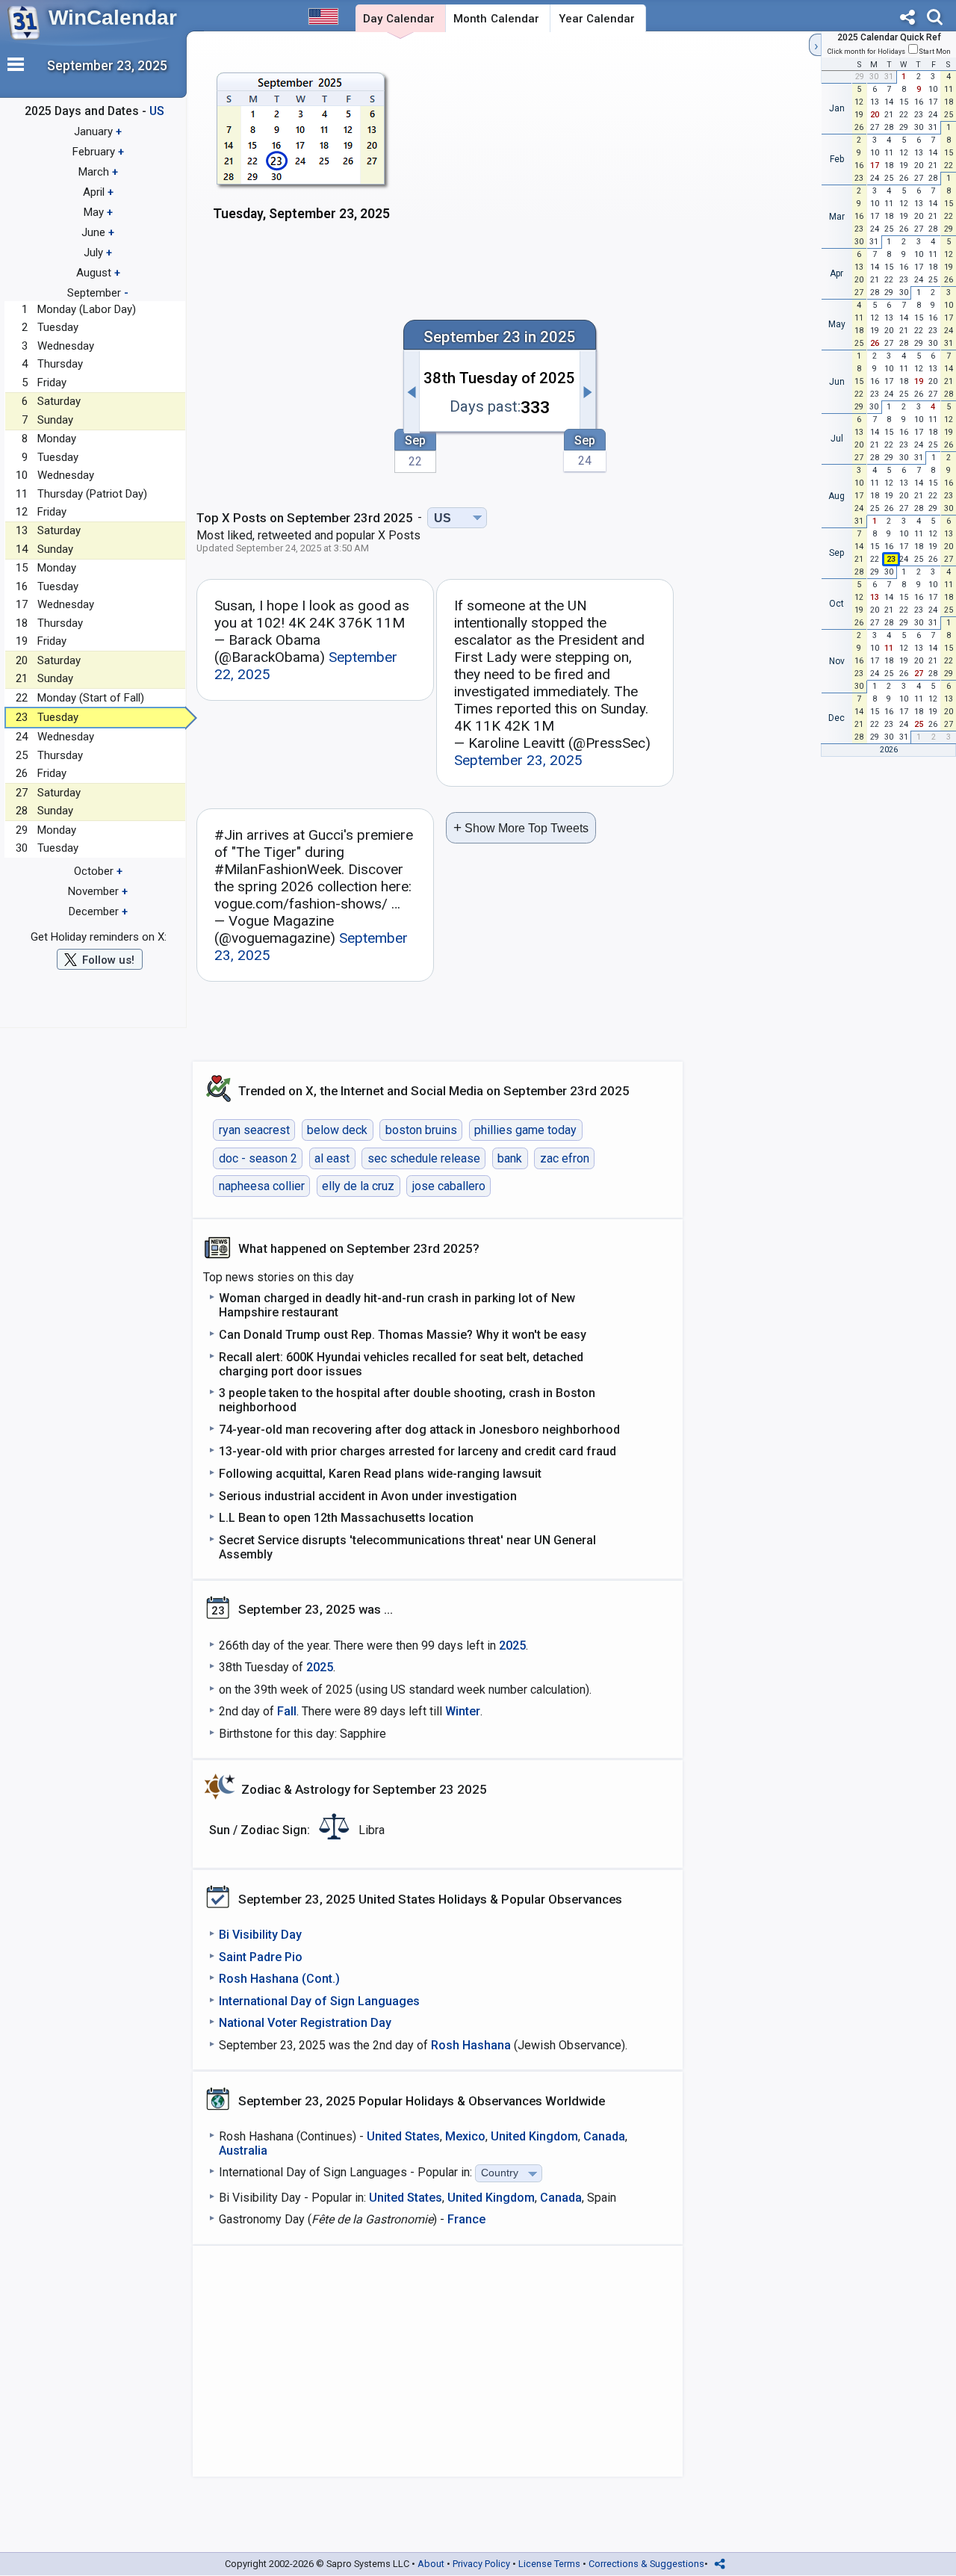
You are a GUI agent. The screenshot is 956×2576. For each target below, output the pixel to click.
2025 (512, 1645)
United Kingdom (534, 2136)
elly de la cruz (358, 1186)
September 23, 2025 (518, 760)
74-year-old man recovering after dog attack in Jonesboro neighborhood (419, 1430)
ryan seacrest (254, 1130)
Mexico (465, 2136)
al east (332, 1158)
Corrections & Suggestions (646, 2564)
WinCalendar (113, 18)
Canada (604, 2136)
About (431, 2564)
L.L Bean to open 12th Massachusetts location (346, 1518)
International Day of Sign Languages (319, 2001)
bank (510, 1158)
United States (403, 2136)
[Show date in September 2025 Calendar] (301, 157)
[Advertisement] (605, 155)
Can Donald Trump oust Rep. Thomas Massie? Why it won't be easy (403, 1335)
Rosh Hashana (471, 2045)
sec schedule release (424, 1158)
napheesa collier (262, 1186)
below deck (337, 1130)
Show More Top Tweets (521, 827)
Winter (463, 1711)
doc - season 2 (258, 1158)
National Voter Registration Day (305, 2023)
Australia (243, 2151)
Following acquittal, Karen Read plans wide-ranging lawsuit (380, 1474)
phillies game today (525, 1130)
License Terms (549, 2564)
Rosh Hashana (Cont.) (279, 1979)
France (466, 2219)
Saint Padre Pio (261, 1957)
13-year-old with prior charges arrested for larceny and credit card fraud (418, 1451)
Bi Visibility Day (260, 1935)
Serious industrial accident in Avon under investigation (368, 1496)
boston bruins (421, 1130)
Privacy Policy (481, 2564)
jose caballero (449, 1186)
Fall (287, 1711)
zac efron (565, 1158)
